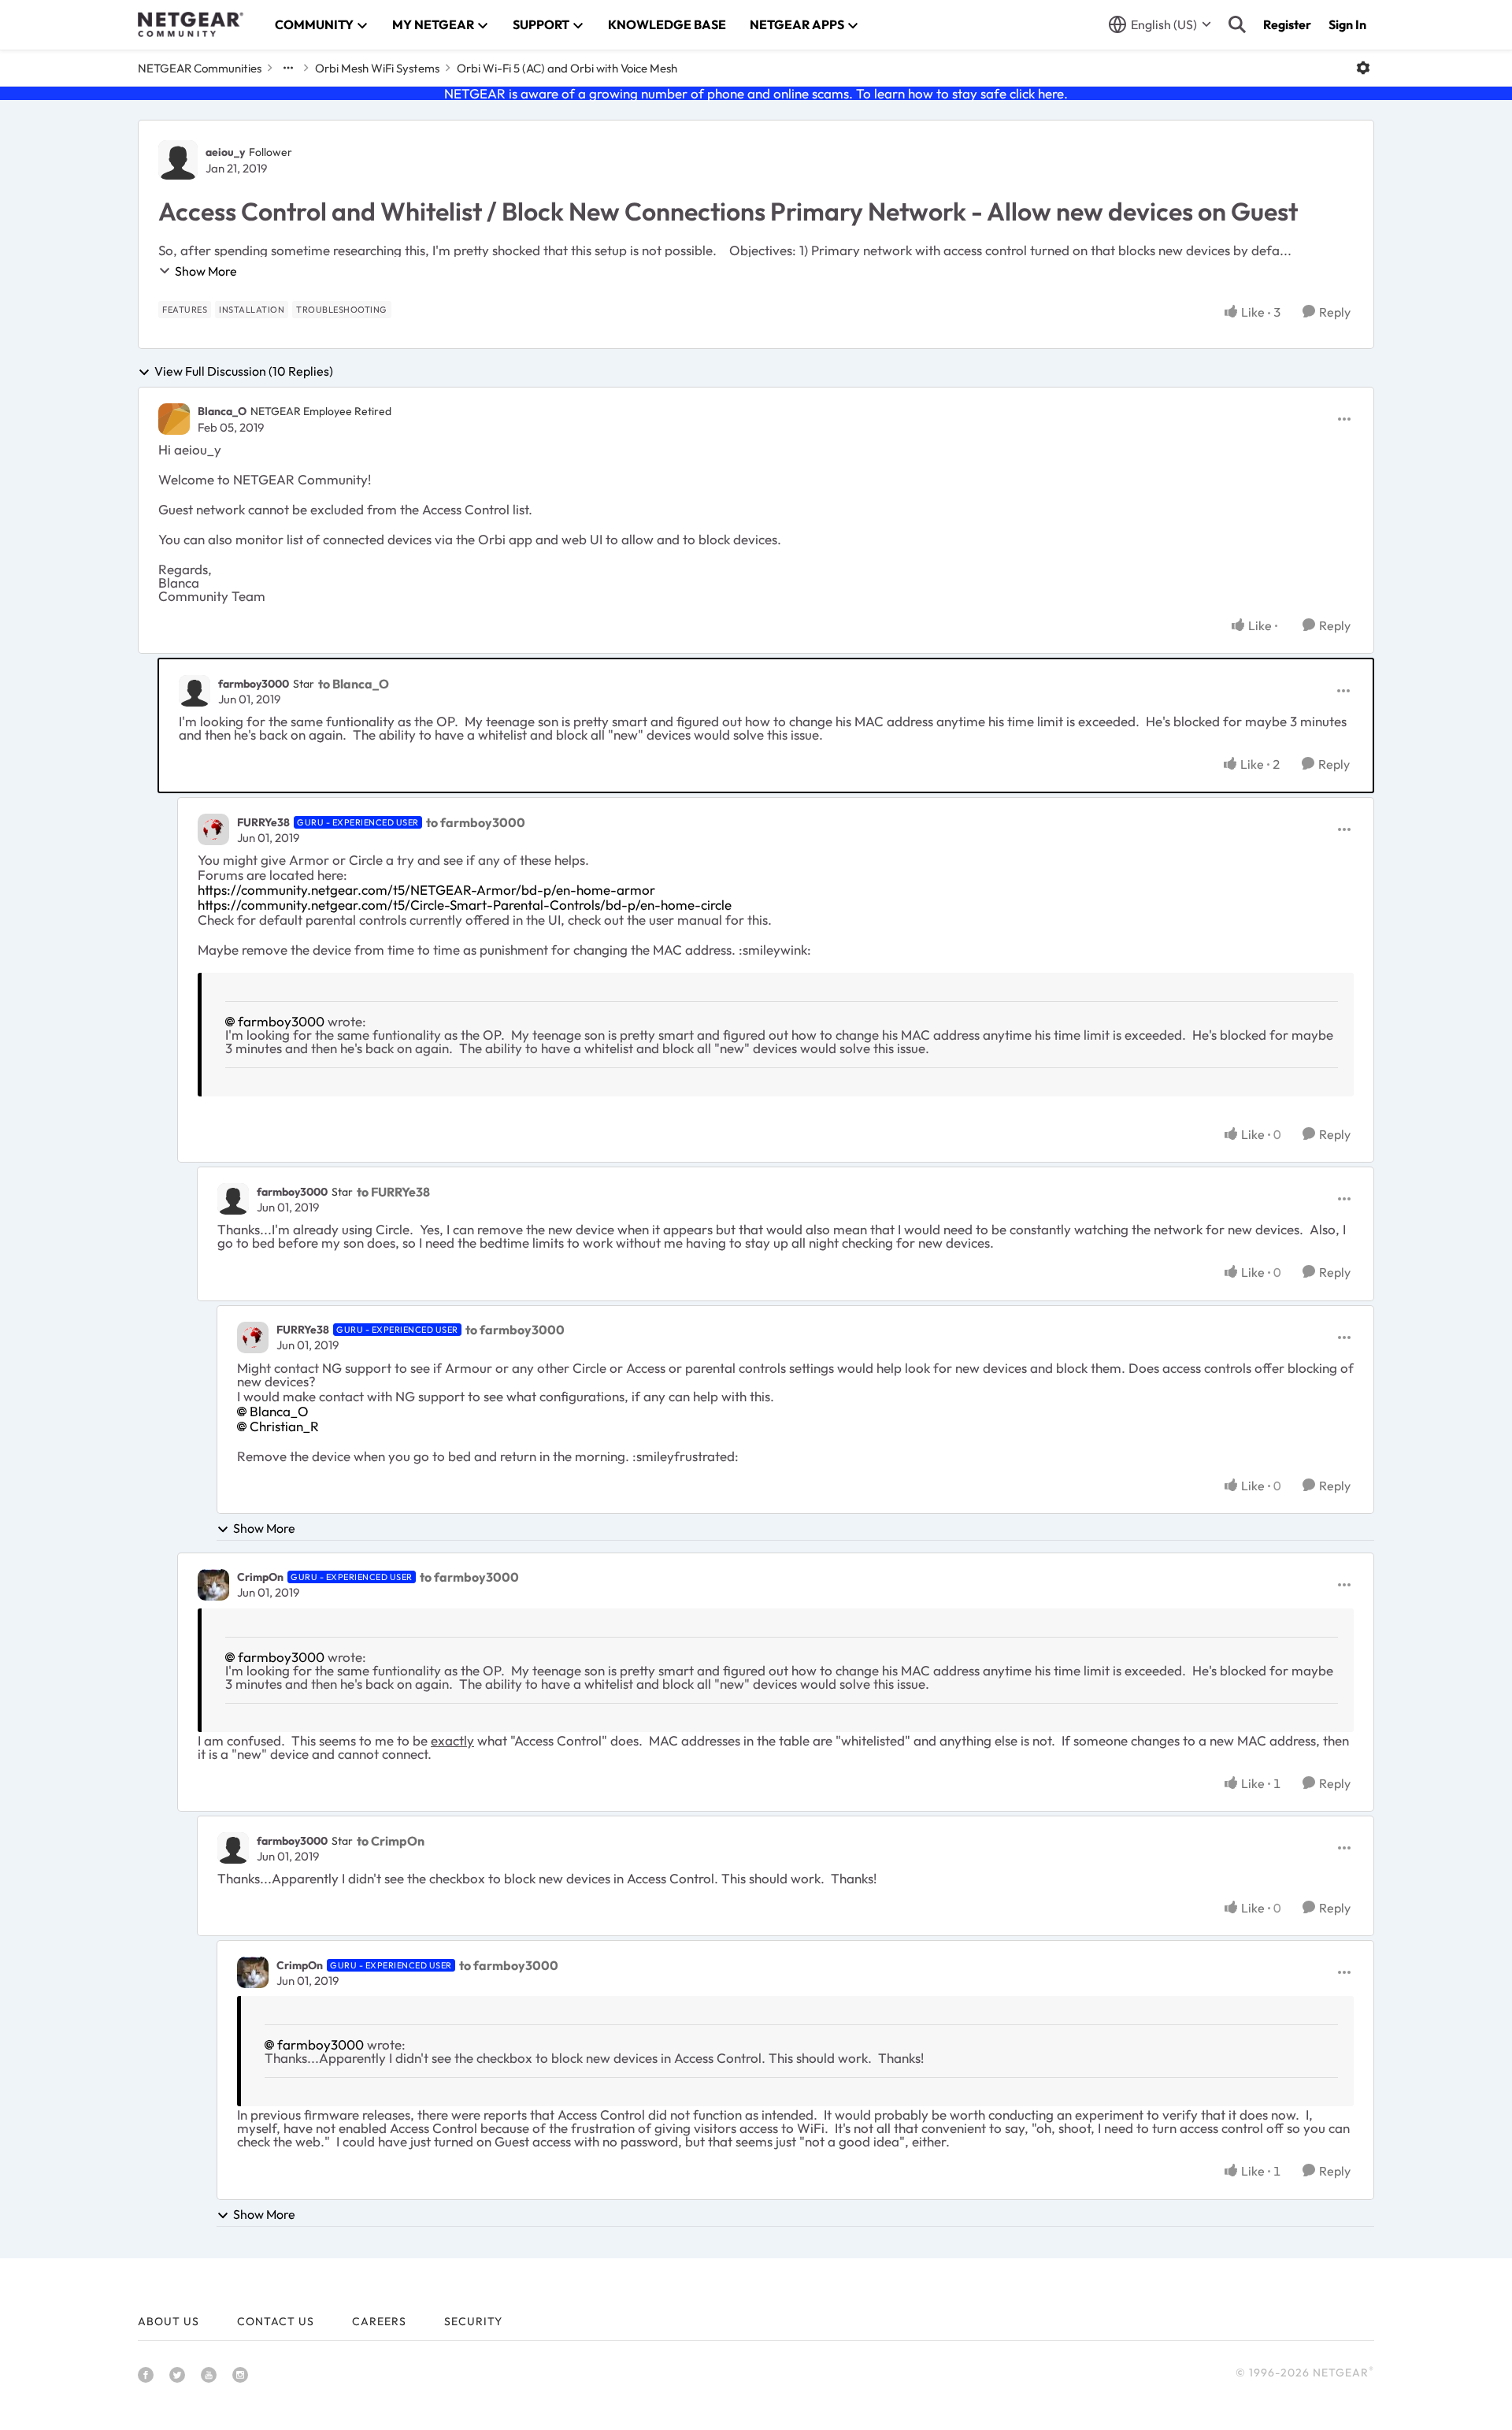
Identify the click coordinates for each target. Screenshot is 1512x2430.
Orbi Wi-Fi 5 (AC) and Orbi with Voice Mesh (567, 68)
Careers (379, 2321)
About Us (169, 2321)
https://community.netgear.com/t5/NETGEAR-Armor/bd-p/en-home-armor (426, 890)
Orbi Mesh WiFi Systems (377, 68)
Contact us (276, 2321)
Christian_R (284, 1426)
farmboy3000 (254, 684)
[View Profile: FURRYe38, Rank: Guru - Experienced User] (213, 829)
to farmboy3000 (476, 822)
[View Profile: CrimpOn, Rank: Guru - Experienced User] (213, 1585)
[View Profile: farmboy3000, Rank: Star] (195, 691)
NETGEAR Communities (200, 68)
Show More (206, 271)
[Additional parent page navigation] (288, 68)
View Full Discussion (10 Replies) (244, 372)
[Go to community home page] (191, 24)
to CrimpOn (391, 1841)
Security (473, 2321)
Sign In (1347, 24)
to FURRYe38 (393, 1192)
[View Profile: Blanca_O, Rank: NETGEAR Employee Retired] (174, 419)
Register (1287, 24)
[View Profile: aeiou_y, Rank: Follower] (178, 160)
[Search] (1237, 24)
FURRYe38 (263, 822)
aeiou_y (225, 152)
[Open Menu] (1363, 68)
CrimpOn (260, 1577)
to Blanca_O (354, 684)
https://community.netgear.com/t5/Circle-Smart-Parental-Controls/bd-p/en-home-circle (465, 905)
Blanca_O (222, 411)
